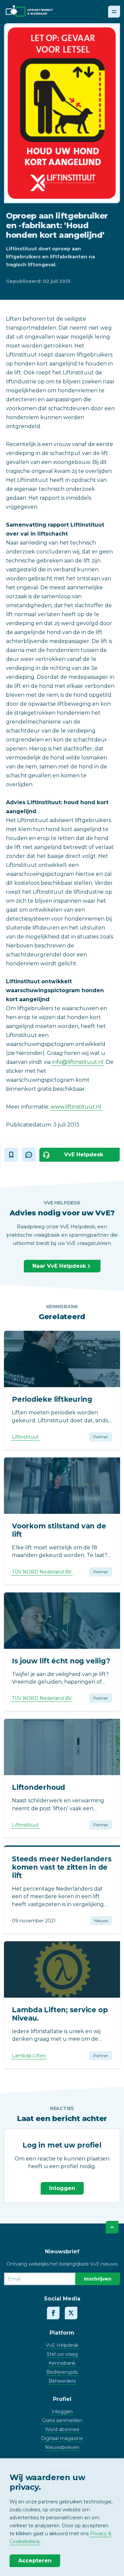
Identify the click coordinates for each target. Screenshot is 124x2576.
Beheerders (62, 2381)
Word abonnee (62, 2429)
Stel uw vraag (62, 2354)
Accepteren (35, 2561)
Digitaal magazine (62, 2438)
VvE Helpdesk (62, 2345)
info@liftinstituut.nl (78, 1062)
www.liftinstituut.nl (76, 1107)
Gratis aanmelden (62, 2420)
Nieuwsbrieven (62, 2447)
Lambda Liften (29, 2056)
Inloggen (62, 2188)
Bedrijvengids (62, 2372)
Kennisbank (62, 2363)
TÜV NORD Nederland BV (42, 1572)
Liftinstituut (25, 1437)
